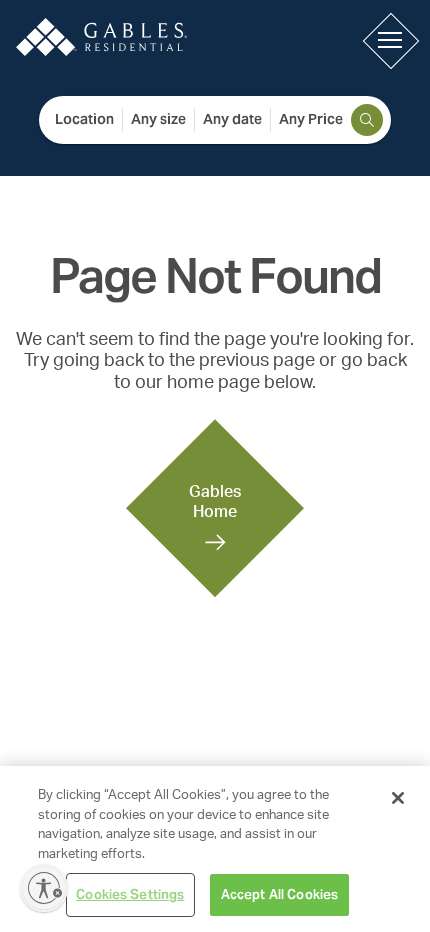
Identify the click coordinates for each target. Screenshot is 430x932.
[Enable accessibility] (44, 888)
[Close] (398, 798)
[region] (215, 849)
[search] (367, 120)
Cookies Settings (130, 894)
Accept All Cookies (279, 894)
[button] (390, 40)
